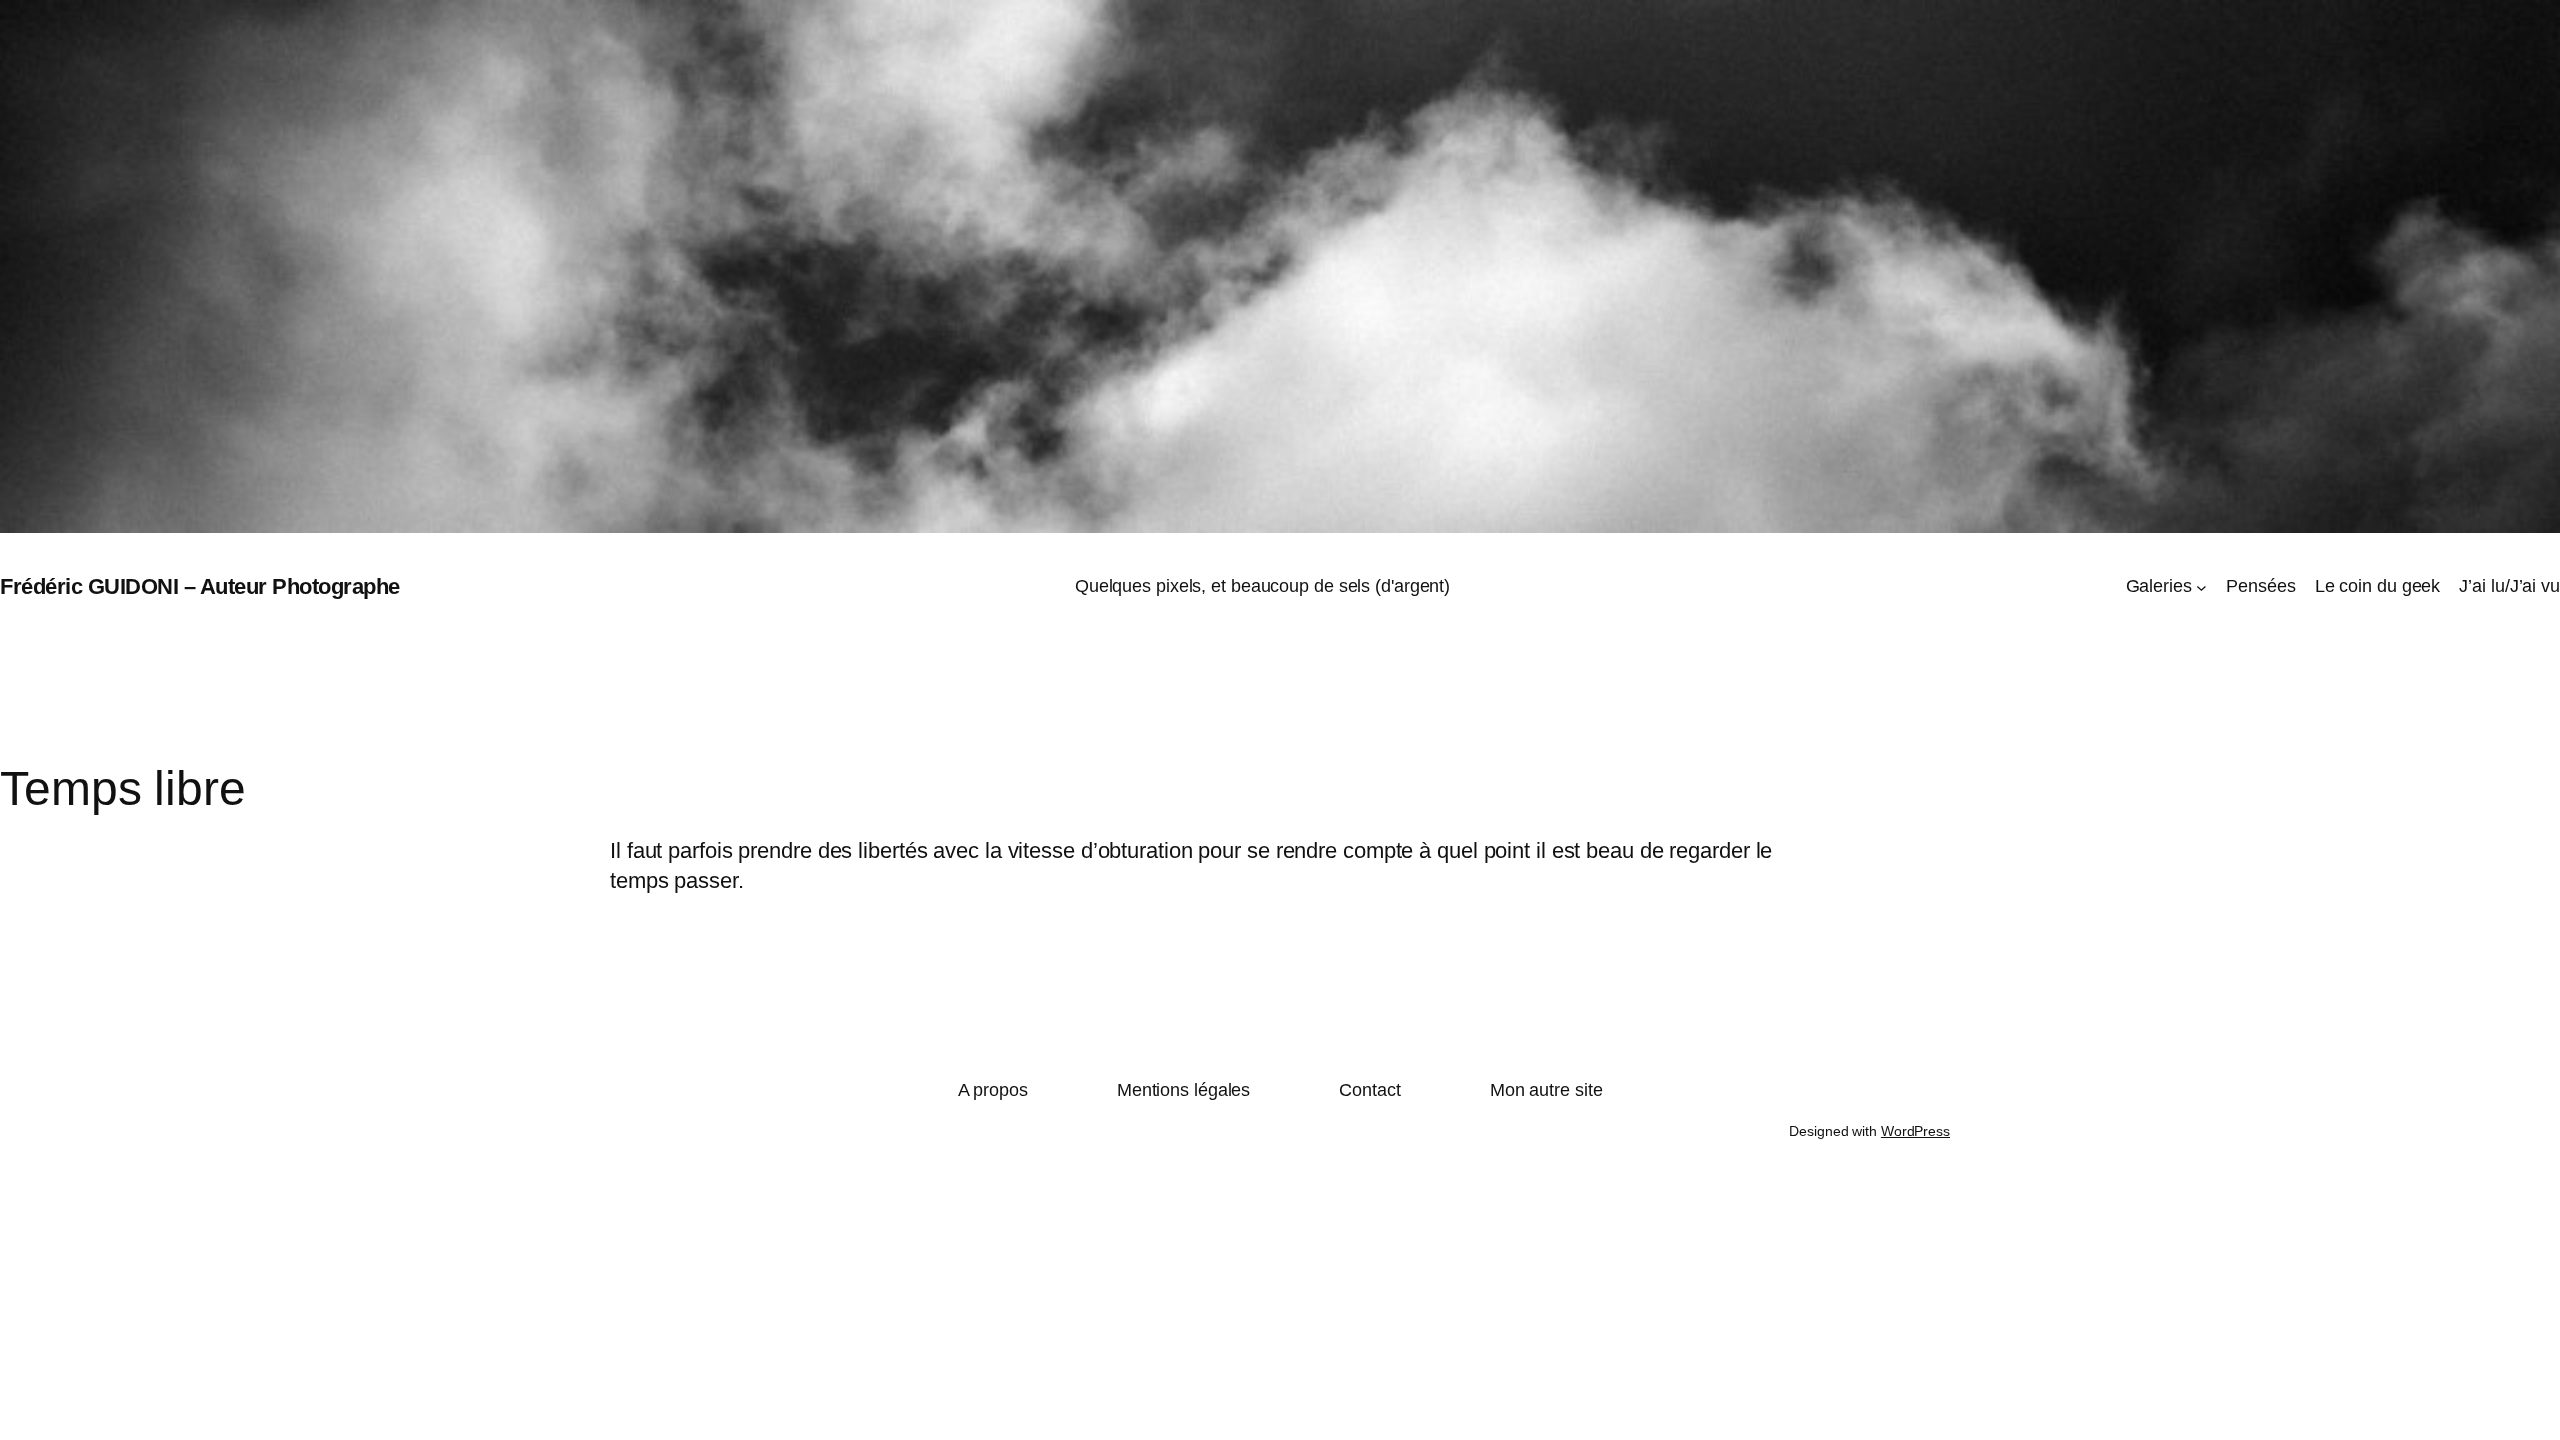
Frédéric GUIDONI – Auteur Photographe (200, 586)
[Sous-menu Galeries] (2201, 587)
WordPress (1915, 1131)
